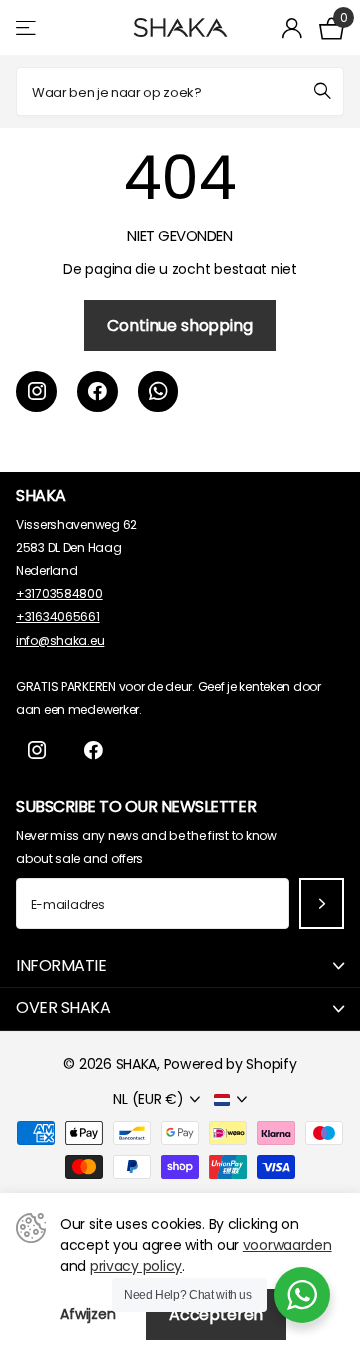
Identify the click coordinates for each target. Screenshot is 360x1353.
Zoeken (322, 91)
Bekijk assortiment (27, 27)
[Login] (292, 28)
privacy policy (136, 1266)
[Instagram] (36, 391)
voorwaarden (287, 1245)
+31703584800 (59, 593)
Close (180, 966)
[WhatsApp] (158, 391)
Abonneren (321, 903)
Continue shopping (179, 325)
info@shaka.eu (60, 640)
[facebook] (97, 391)
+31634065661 (58, 616)
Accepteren (216, 1314)
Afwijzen (88, 1314)
